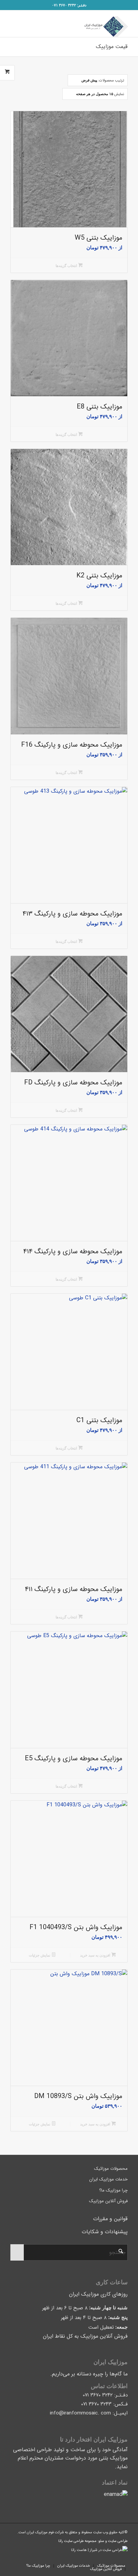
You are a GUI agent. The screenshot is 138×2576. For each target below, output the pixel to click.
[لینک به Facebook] (15, 2559)
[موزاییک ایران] (81, 24)
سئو (101, 2541)
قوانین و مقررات (110, 2219)
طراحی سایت (118, 2541)
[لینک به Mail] (36, 2559)
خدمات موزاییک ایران (108, 2179)
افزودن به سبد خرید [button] (96, 1955)
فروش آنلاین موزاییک (108, 2201)
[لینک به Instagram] (25, 2559)
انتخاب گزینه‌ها (67, 266)
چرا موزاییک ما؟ (113, 2190)
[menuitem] (110, 2566)
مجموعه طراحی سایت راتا (78, 2541)
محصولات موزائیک (111, 2169)
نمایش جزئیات (40, 1955)
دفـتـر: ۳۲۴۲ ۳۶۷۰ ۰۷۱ (69, 5)
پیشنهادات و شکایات (105, 2232)
